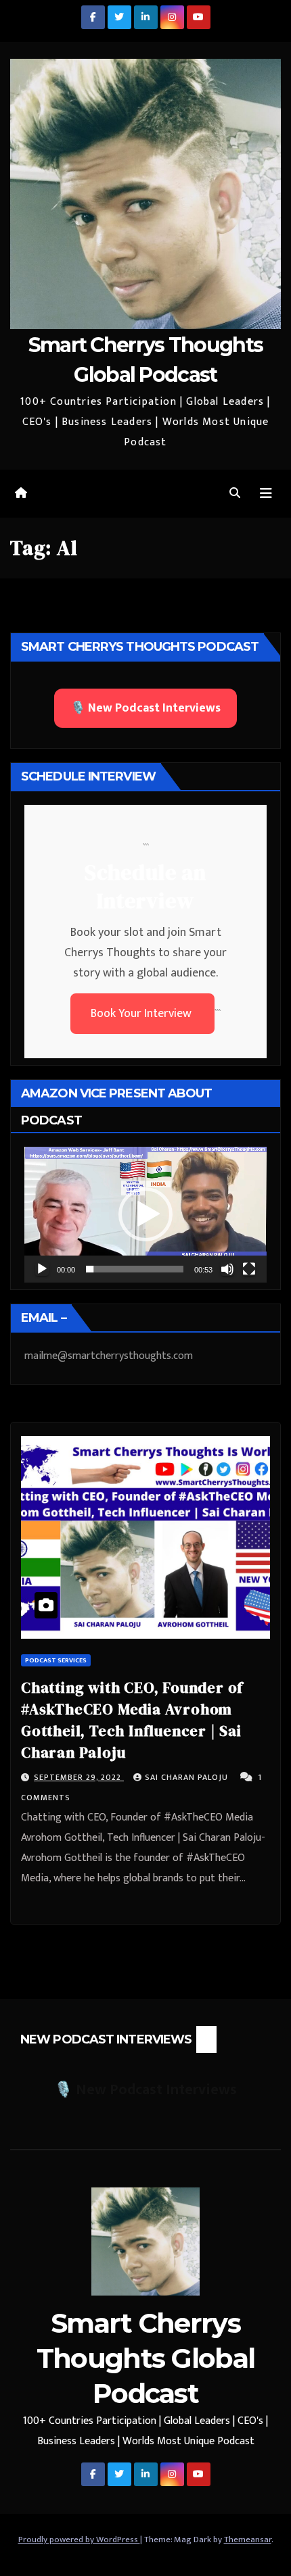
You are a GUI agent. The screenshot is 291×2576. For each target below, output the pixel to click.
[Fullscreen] (249, 1269)
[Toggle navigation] (266, 494)
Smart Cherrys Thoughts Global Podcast (146, 2358)
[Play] (42, 1269)
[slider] (135, 1269)
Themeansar (248, 2540)
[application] (145, 1215)
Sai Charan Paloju (188, 1777)
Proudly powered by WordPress (79, 2540)
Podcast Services (56, 1660)
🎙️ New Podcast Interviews (145, 708)
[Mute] (227, 1269)
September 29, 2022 (79, 1777)
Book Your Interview (142, 1014)
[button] (235, 494)
